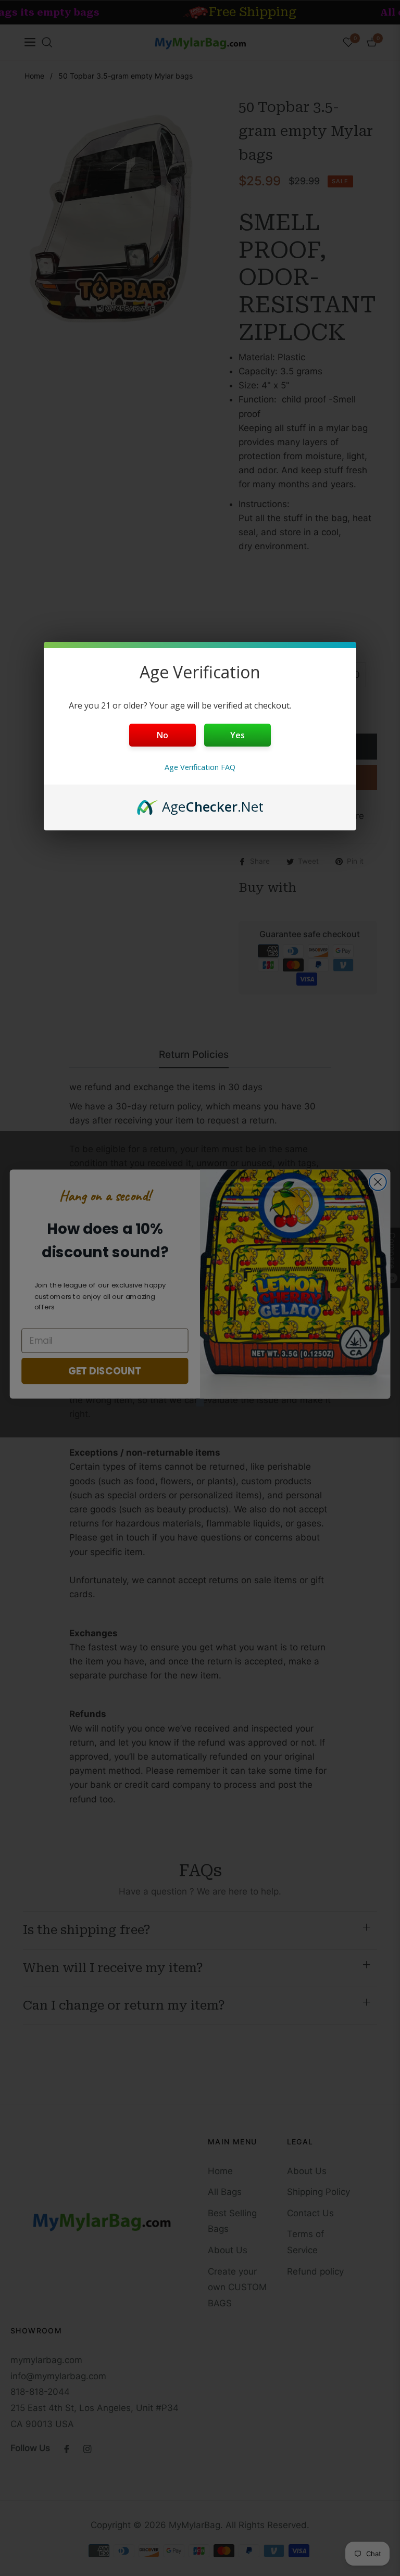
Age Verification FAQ (200, 767)
